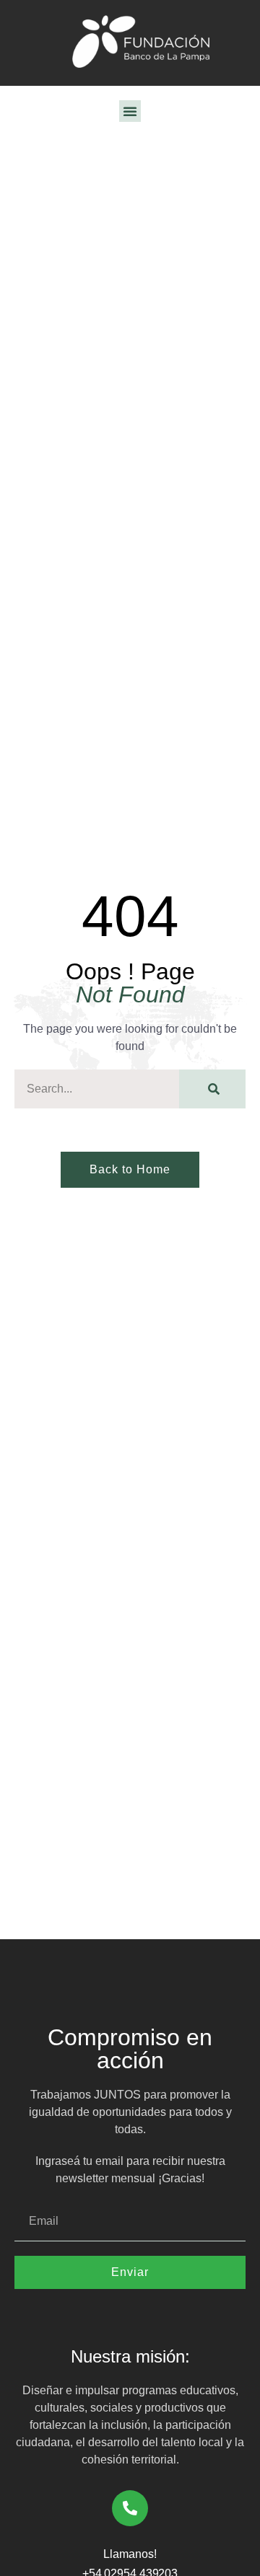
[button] (130, 111)
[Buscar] (212, 1089)
